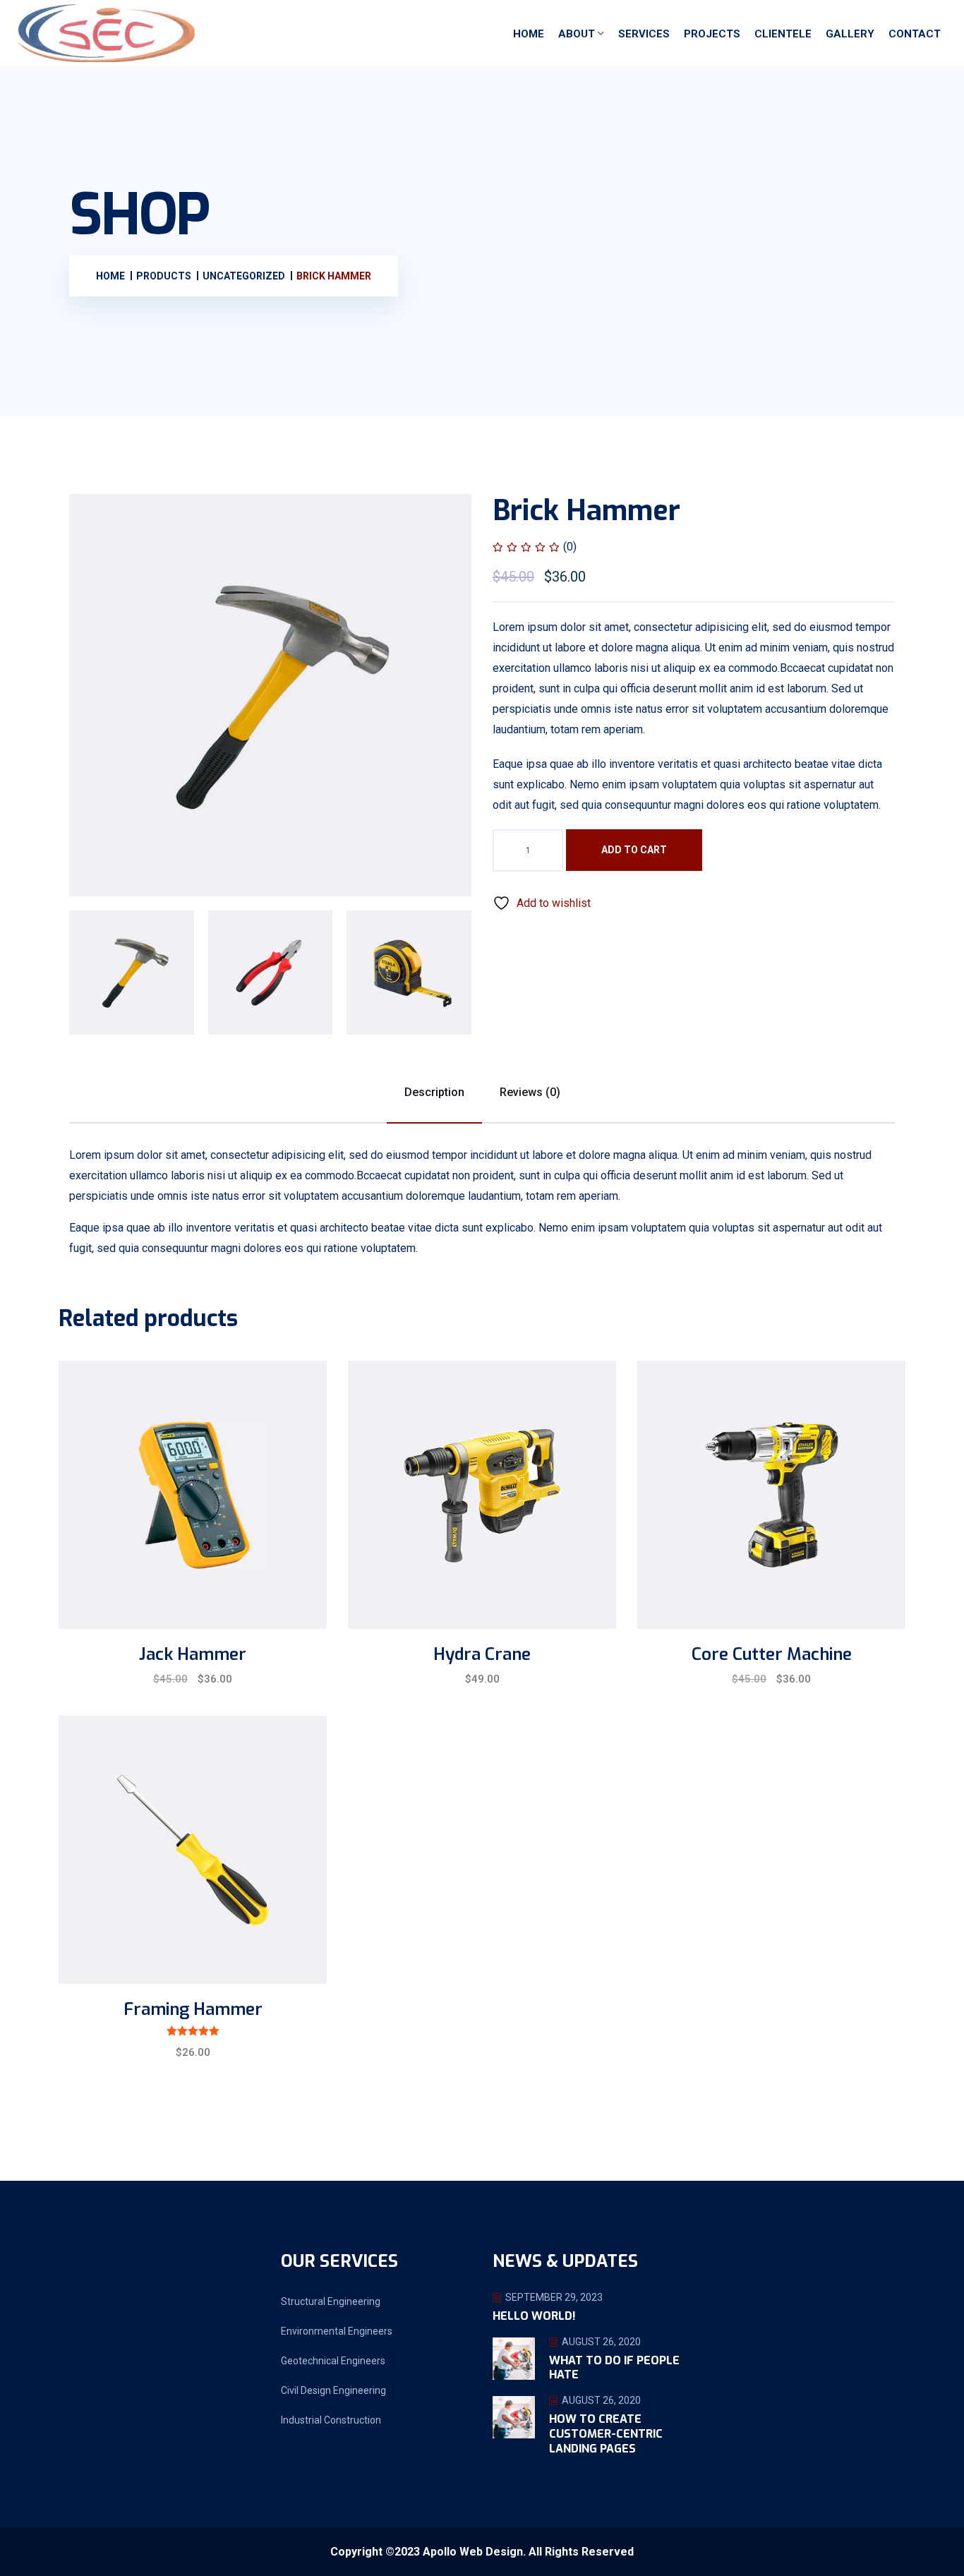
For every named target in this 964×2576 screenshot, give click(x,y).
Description (434, 1092)
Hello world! (534, 2316)
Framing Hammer (193, 2009)
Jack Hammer (193, 1654)
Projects (712, 34)
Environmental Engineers (337, 2331)
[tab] (132, 973)
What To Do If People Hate (614, 2368)
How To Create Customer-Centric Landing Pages (606, 2434)
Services (644, 34)
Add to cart (634, 850)
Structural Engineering (331, 2301)
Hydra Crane (482, 1654)
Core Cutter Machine (772, 1654)
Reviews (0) (530, 1092)
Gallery (850, 34)
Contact (915, 34)
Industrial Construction (331, 2420)
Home (529, 34)
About (577, 34)
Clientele (783, 34)
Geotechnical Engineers (333, 2361)
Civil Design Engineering (333, 2390)
